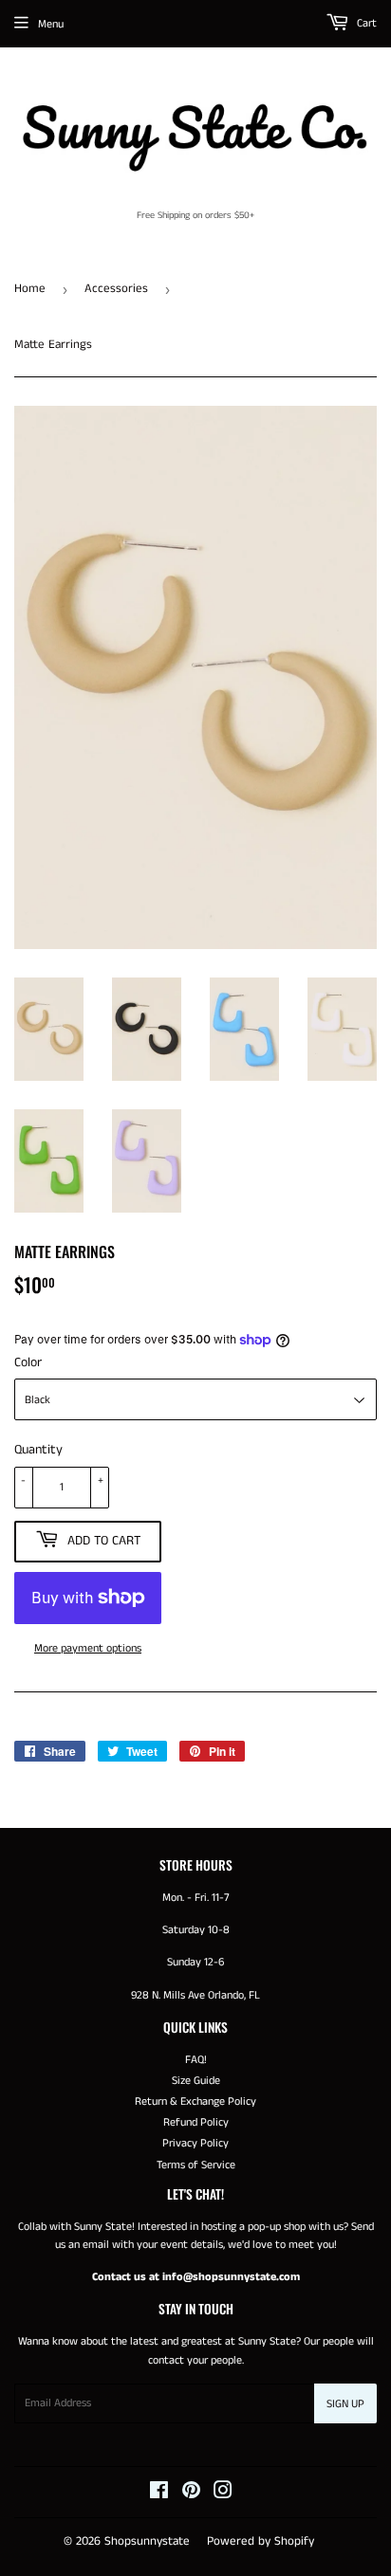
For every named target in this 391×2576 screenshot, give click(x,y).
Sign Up (345, 2404)
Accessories (116, 289)
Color (28, 1362)
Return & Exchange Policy (195, 2101)
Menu (51, 24)
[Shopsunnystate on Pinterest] (191, 2494)
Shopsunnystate (147, 2541)
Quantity (38, 1450)
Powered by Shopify (261, 2541)
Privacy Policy (195, 2143)
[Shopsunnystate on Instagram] (223, 2494)
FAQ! (196, 2060)
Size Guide (196, 2081)
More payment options (88, 1648)
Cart (365, 23)
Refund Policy (196, 2122)
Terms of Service (196, 2165)
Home (30, 289)
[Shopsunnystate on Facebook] (159, 2494)
